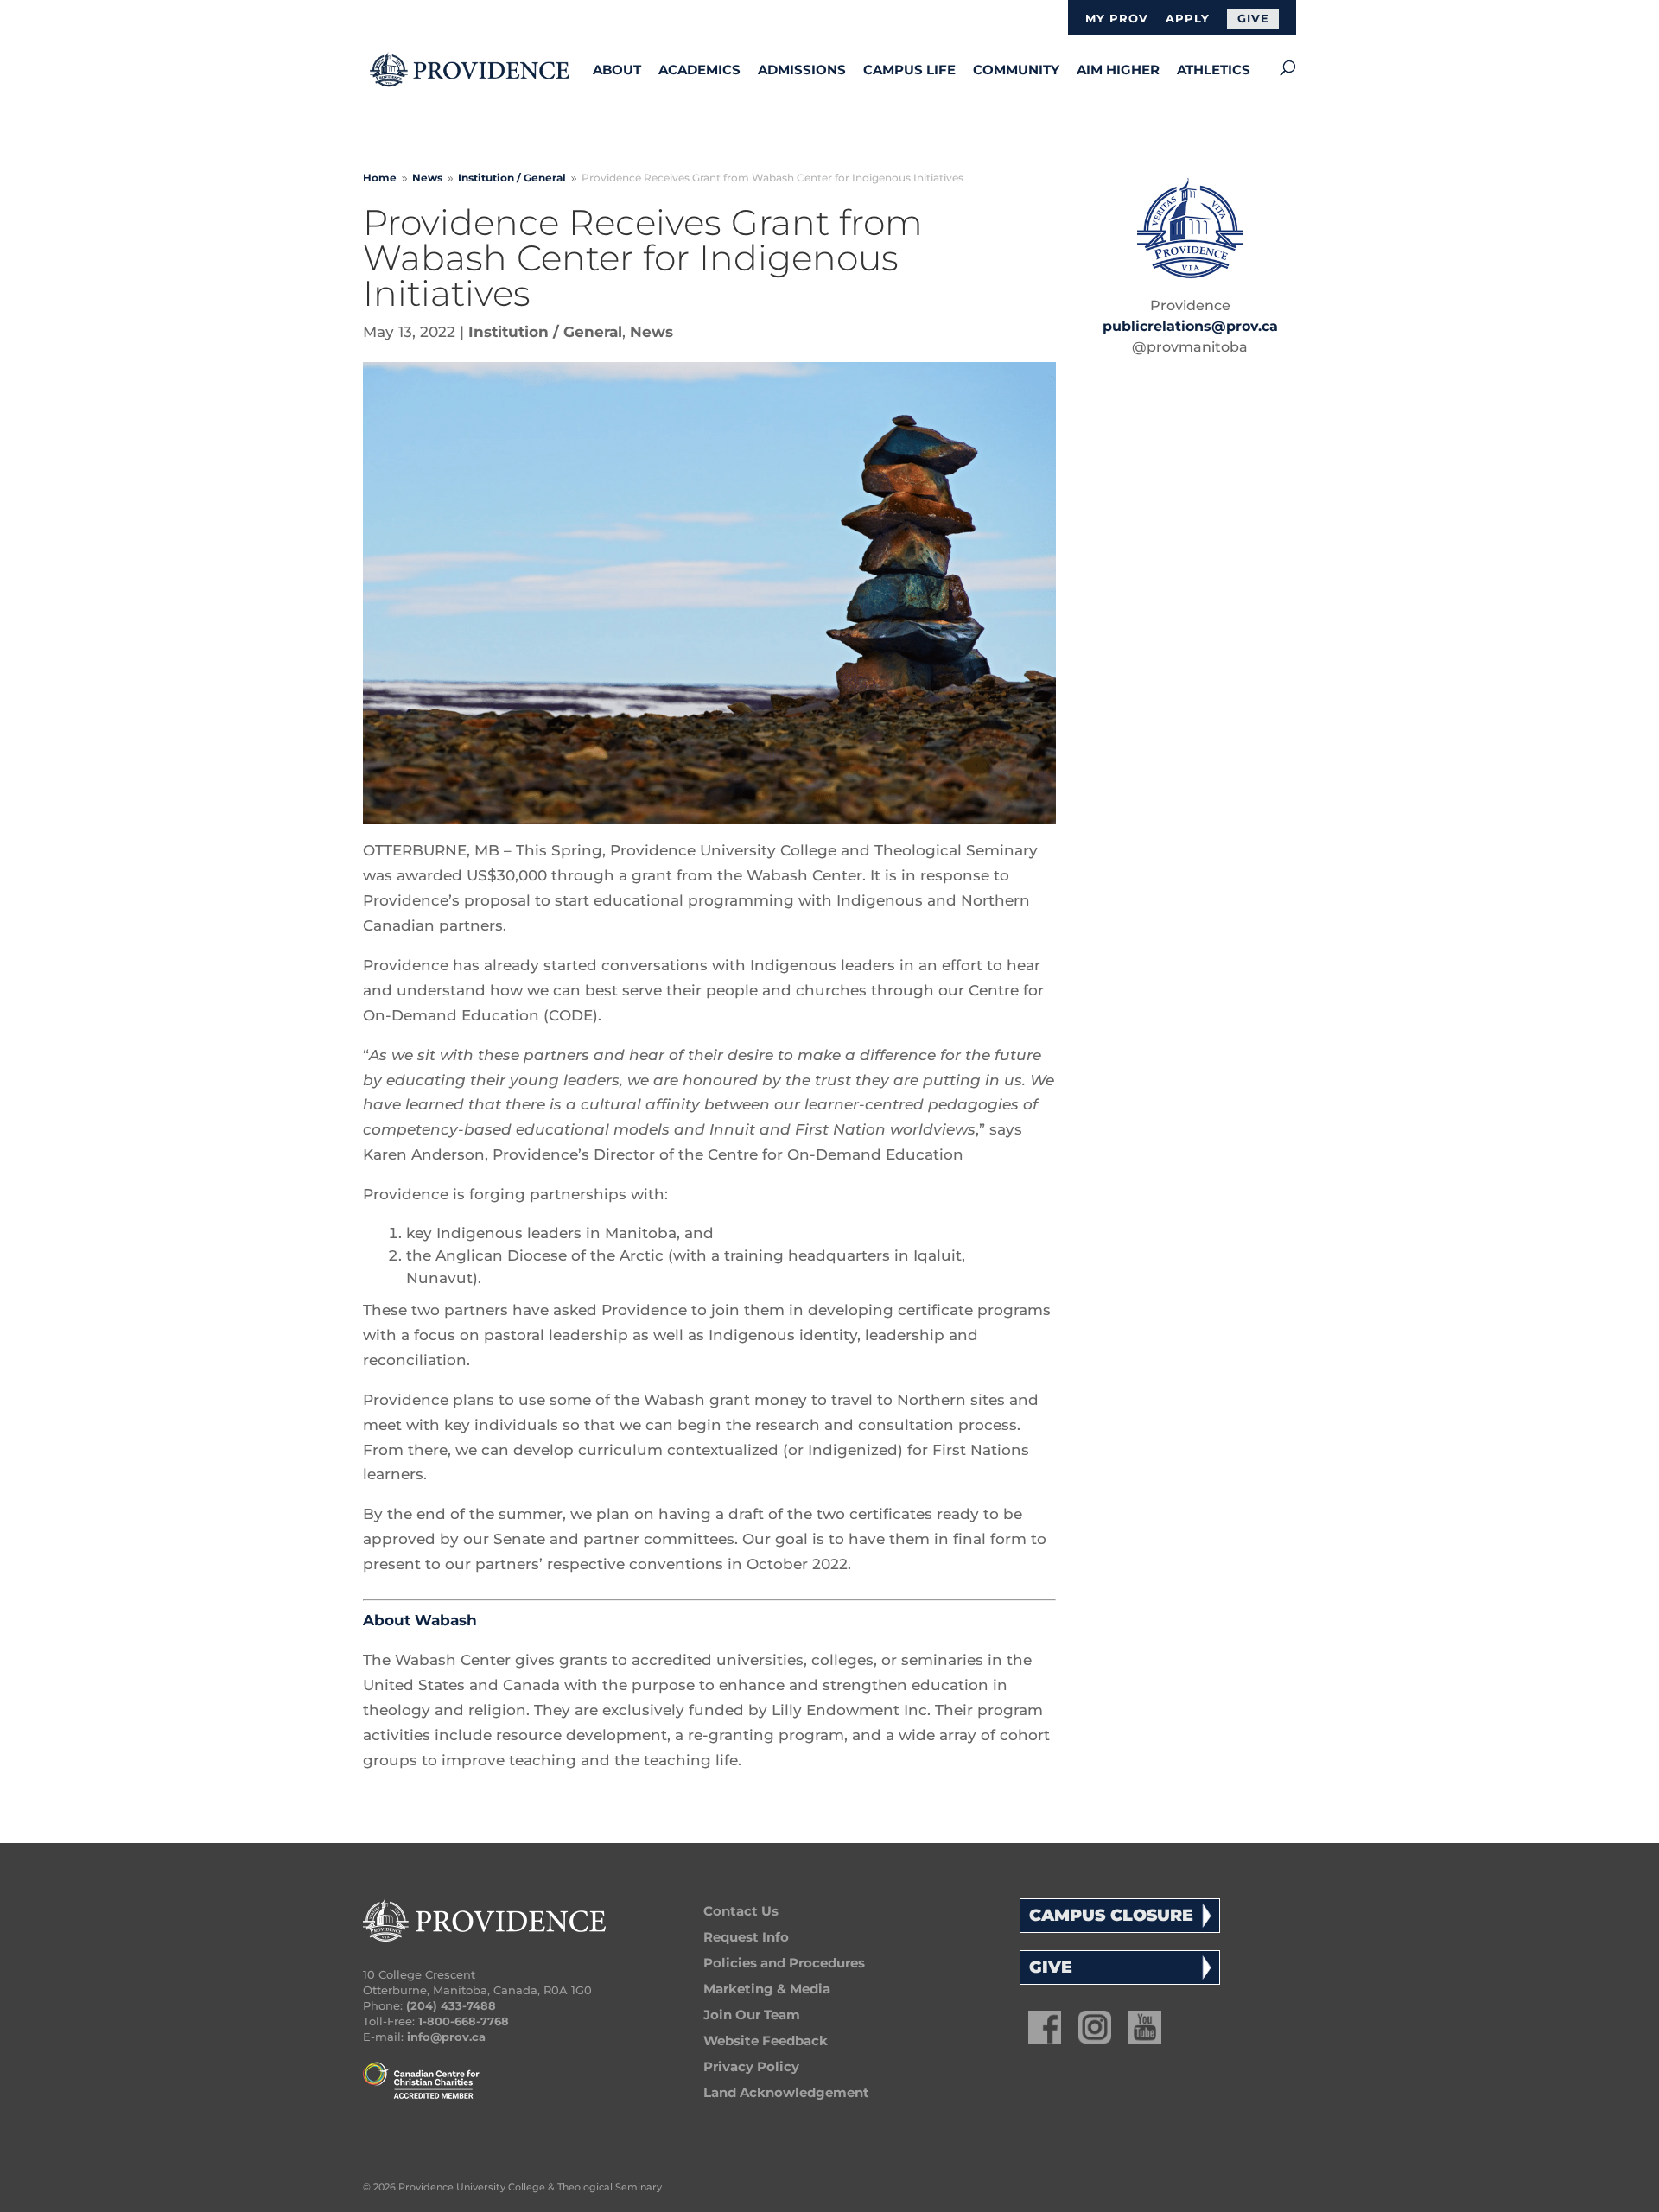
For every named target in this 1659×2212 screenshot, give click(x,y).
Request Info (746, 1937)
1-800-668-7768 (464, 2021)
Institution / (512, 178)
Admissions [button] (802, 70)
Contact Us (741, 1911)
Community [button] (1016, 70)
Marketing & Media (767, 1989)
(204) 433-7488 (451, 2005)
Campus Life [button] (909, 70)
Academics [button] (699, 70)
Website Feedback (766, 2040)
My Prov (1117, 19)
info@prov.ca (446, 2037)
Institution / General (545, 332)
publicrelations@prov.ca (1190, 326)
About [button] (617, 70)
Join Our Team (752, 2015)
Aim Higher (1118, 70)
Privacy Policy (751, 2066)
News (652, 332)
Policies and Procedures (784, 1963)
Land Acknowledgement (786, 2092)
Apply (1188, 19)
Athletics (1214, 70)
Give (1253, 18)
